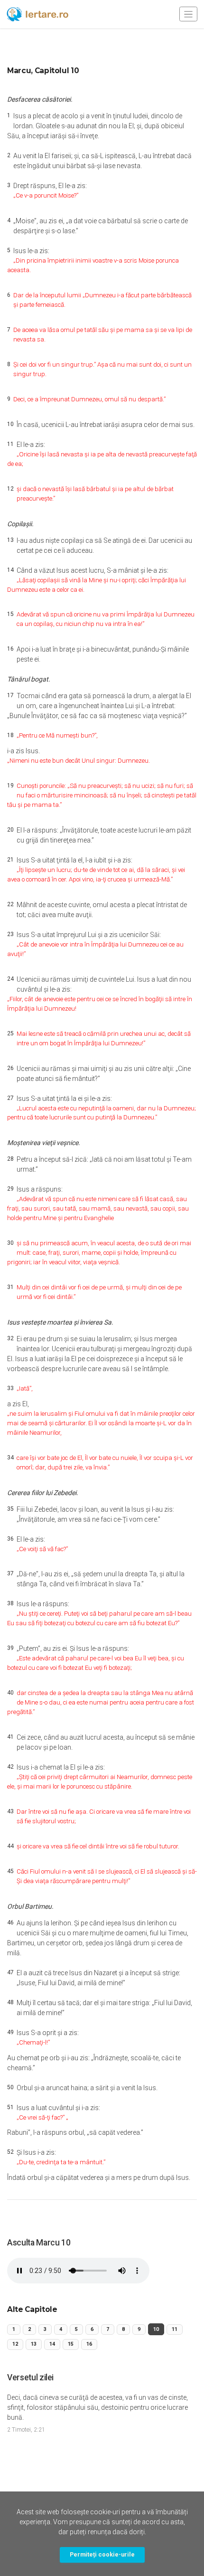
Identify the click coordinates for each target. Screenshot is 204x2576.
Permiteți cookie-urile (102, 2554)
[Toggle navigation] (188, 14)
